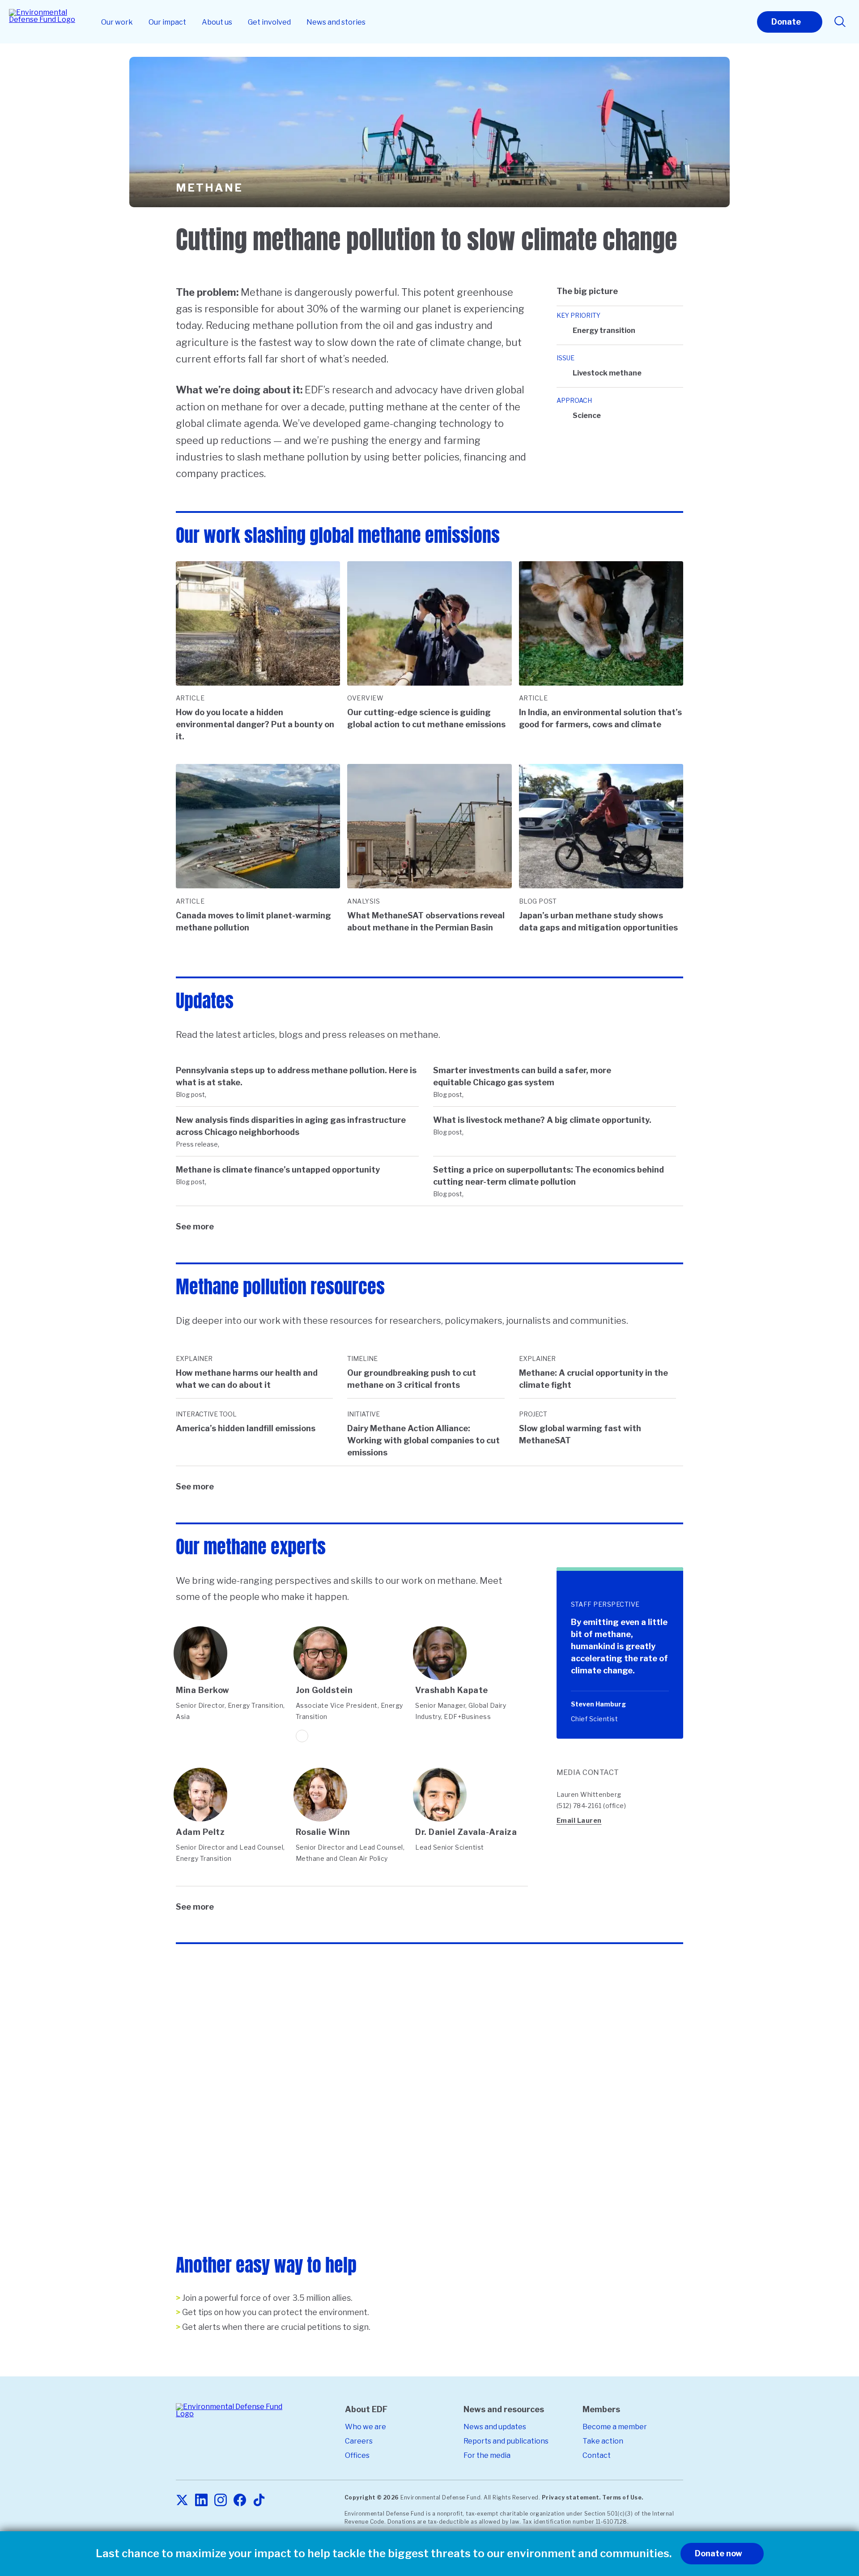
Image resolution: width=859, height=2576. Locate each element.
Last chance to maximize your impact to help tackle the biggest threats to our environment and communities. (384, 2554)
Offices (357, 2455)
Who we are (366, 2427)
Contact (597, 2455)
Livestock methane (607, 373)
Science (587, 416)
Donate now (719, 2553)
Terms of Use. (623, 2497)
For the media (487, 2455)
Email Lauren (579, 1820)
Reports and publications (506, 2441)
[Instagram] (221, 2501)
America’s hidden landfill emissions (246, 1428)
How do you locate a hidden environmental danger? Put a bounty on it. (255, 724)
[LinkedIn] (201, 2501)
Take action (603, 2441)
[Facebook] (240, 2501)
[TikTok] (259, 2501)
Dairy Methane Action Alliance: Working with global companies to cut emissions (423, 1440)
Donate (786, 22)
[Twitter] (182, 2501)
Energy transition (604, 331)
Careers (359, 2441)
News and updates (495, 2427)
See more (195, 1226)
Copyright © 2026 (372, 2497)
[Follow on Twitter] (302, 1736)
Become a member (615, 2427)
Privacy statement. (571, 2497)
